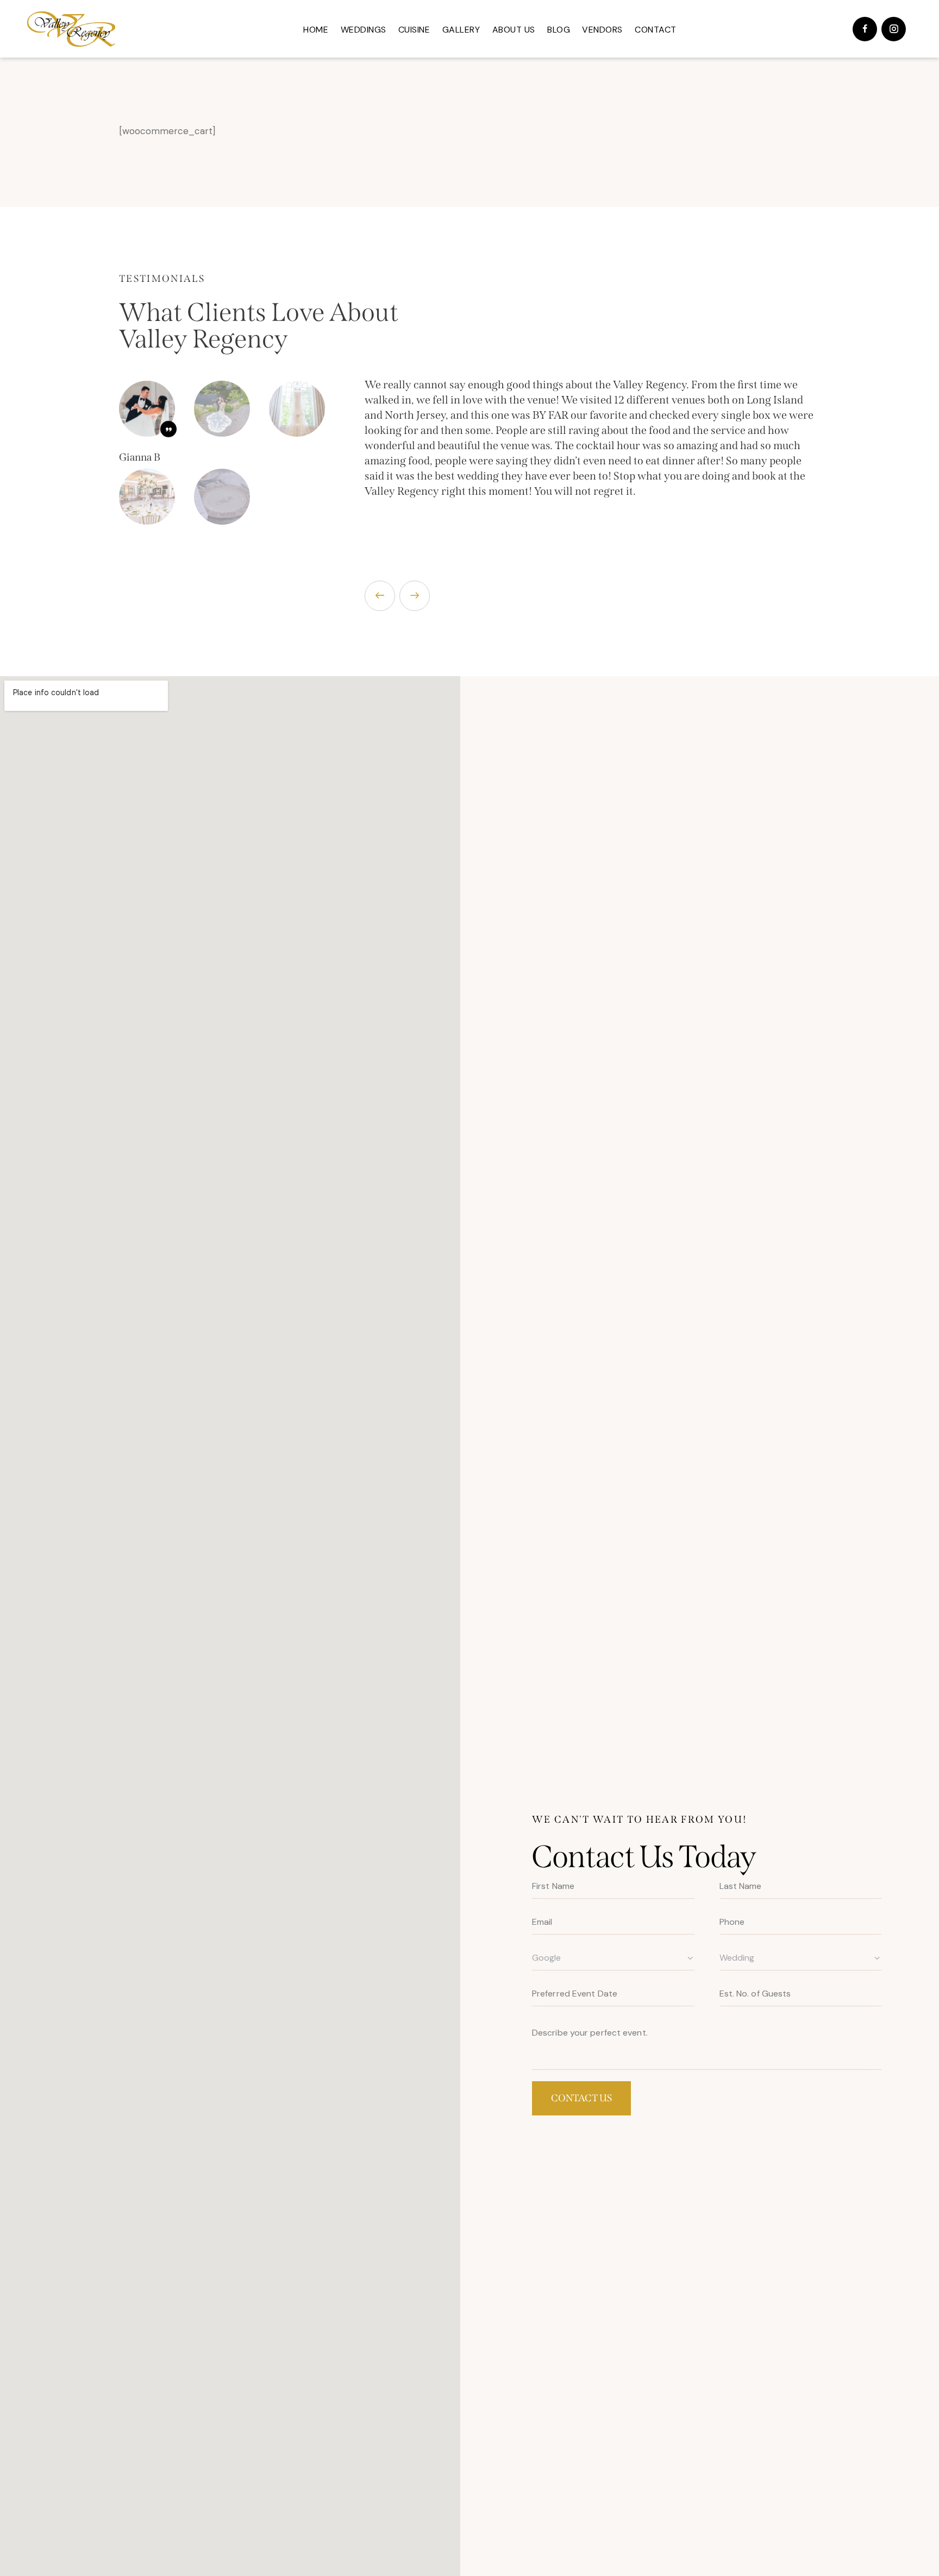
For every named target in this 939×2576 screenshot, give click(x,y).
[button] (380, 596)
